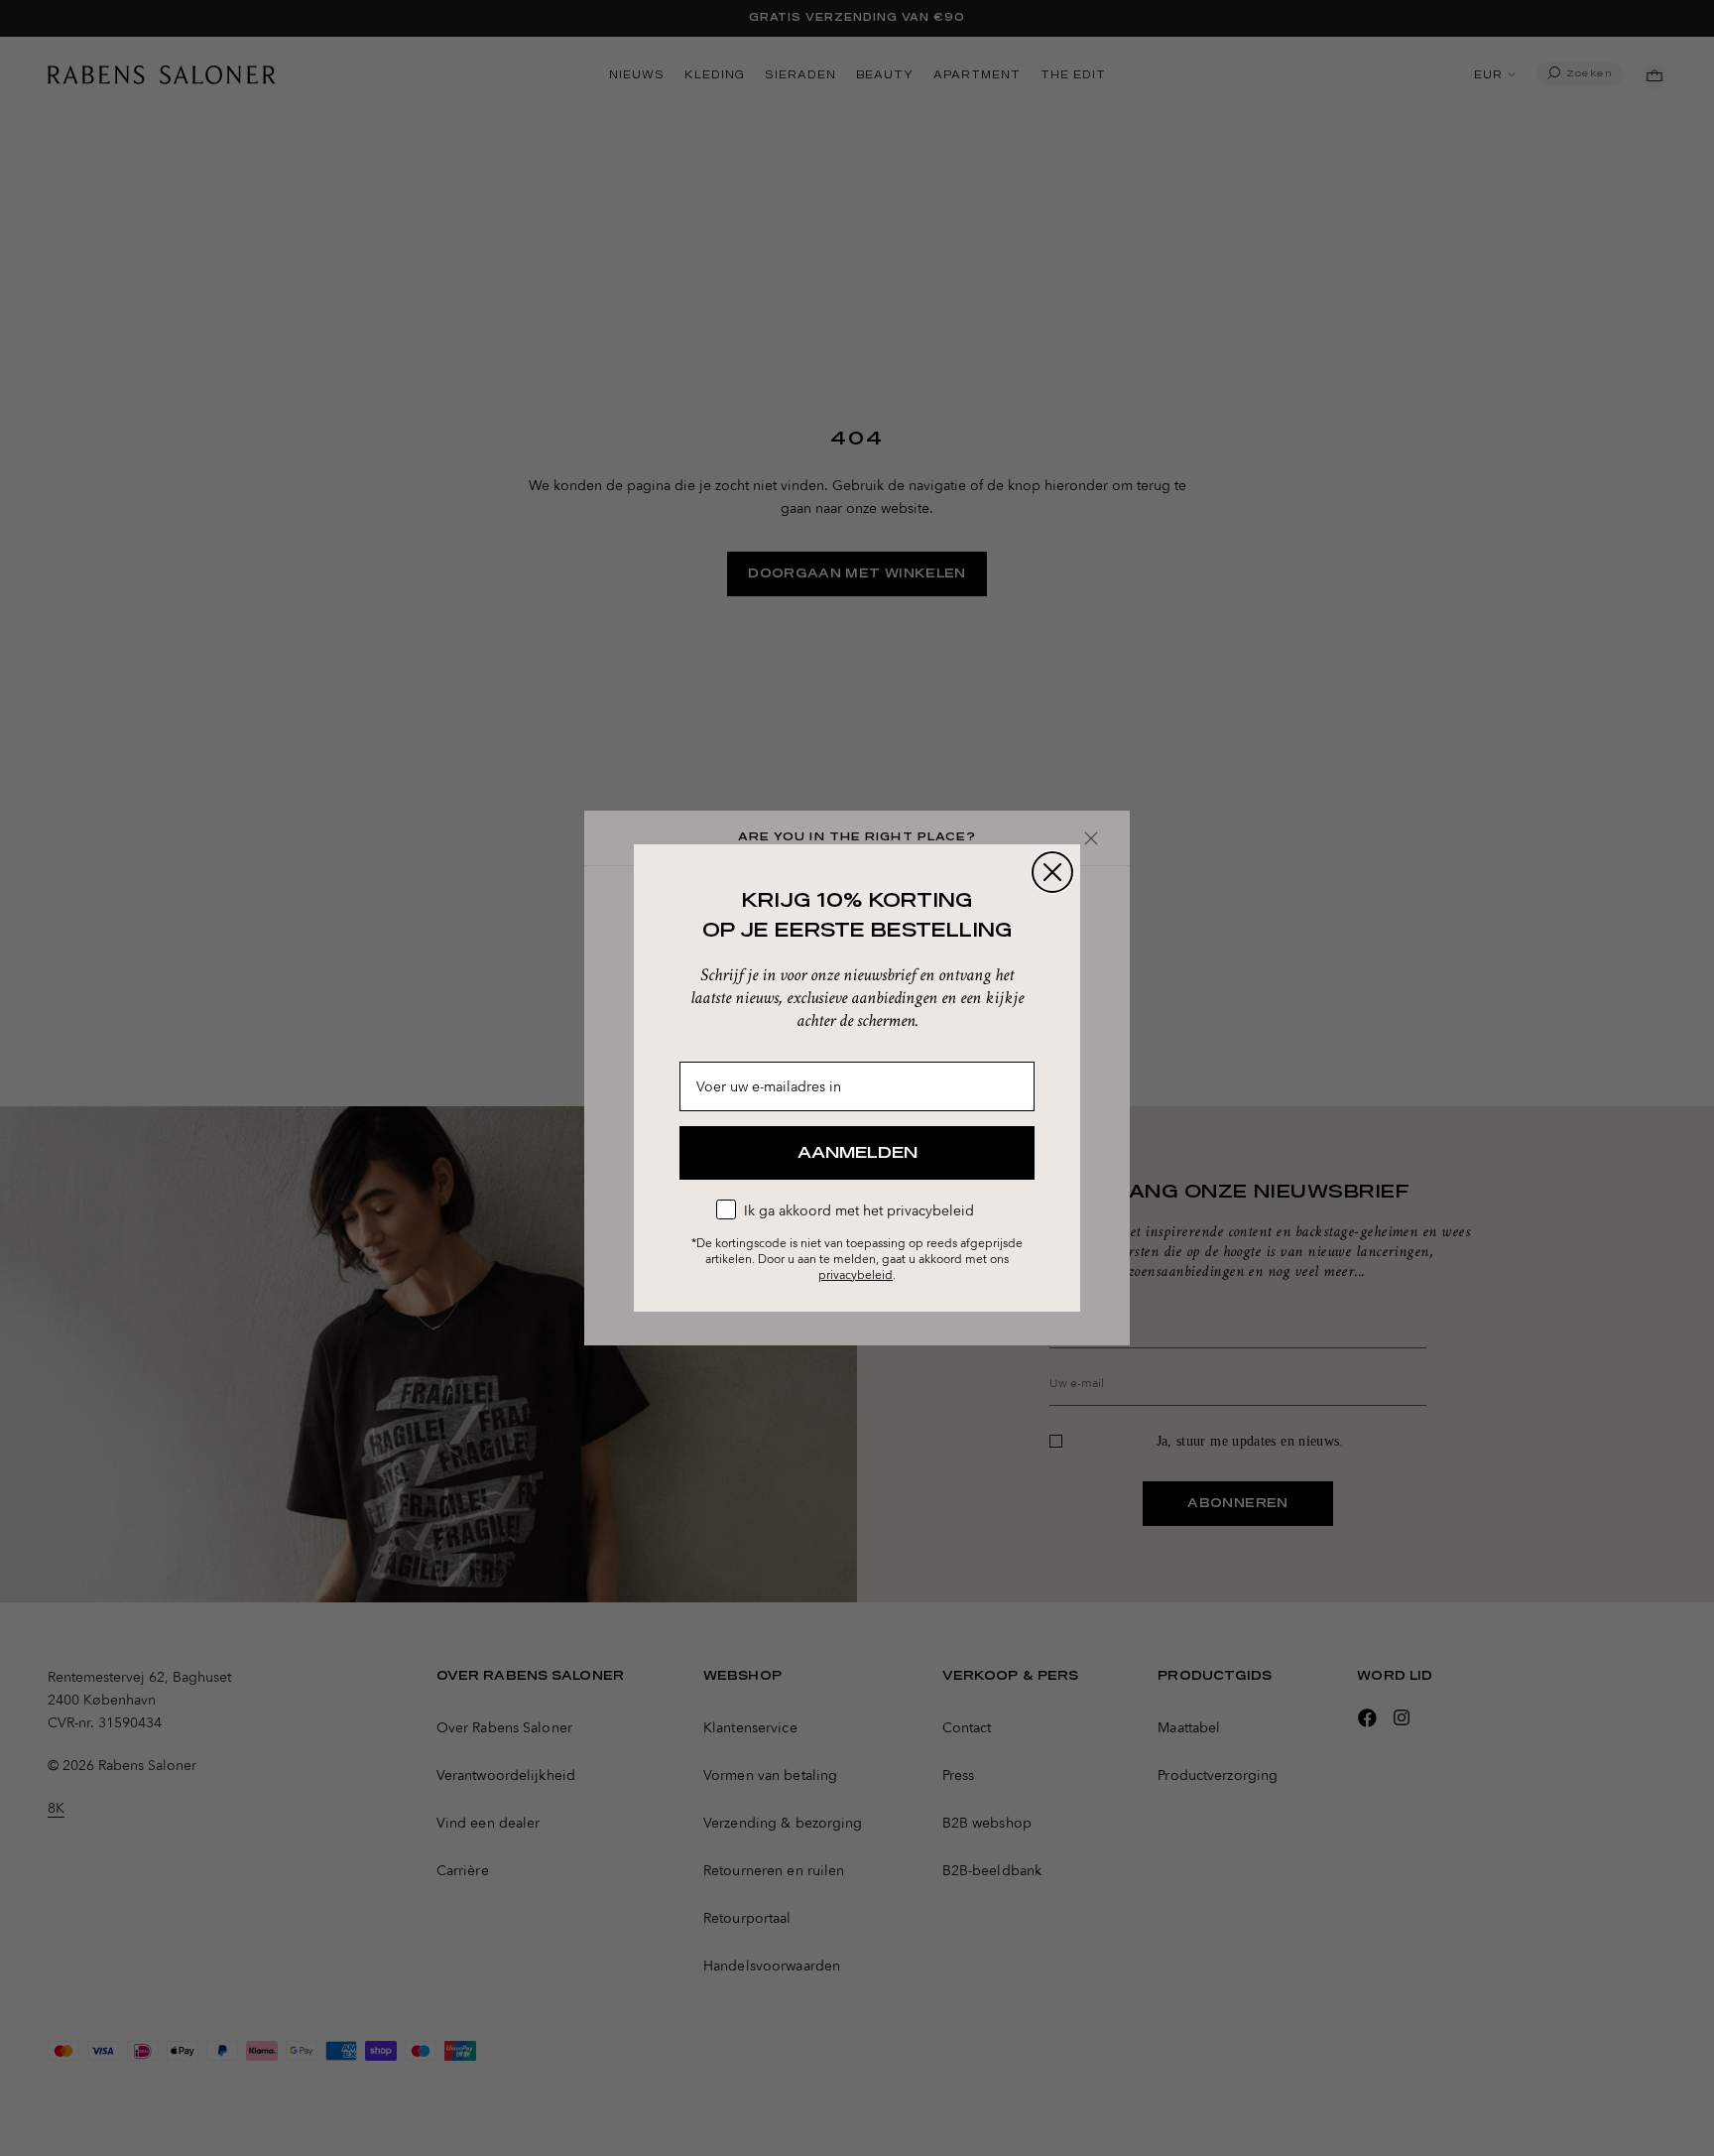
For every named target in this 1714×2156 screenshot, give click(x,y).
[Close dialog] (1052, 872)
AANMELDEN (857, 1153)
